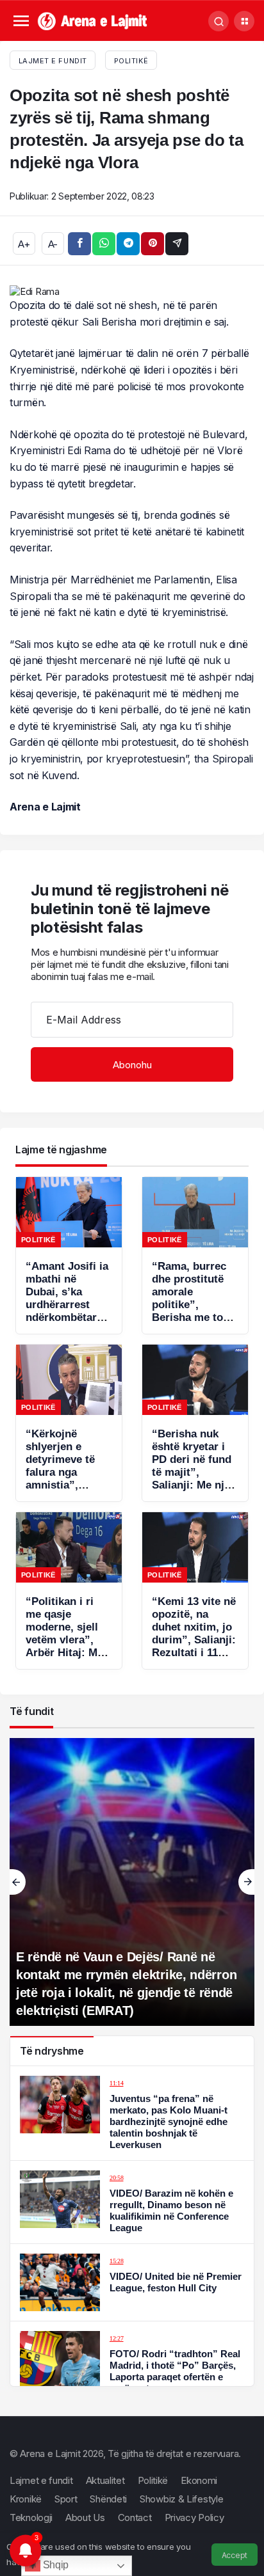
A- (53, 244)
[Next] (246, 1882)
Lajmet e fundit (41, 2480)
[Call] (219, 21)
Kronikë (26, 2499)
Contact (135, 2517)
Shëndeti (108, 2499)
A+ (24, 244)
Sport (66, 2499)
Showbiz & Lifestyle (181, 2499)
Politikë (131, 61)
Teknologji (31, 2517)
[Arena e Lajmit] (93, 20)
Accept (235, 2555)
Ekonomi (199, 2480)
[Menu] (21, 21)
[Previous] (18, 1882)
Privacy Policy (194, 2517)
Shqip (54, 2565)
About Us (85, 2517)
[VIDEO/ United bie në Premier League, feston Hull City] (132, 2282)
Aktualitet (105, 2480)
